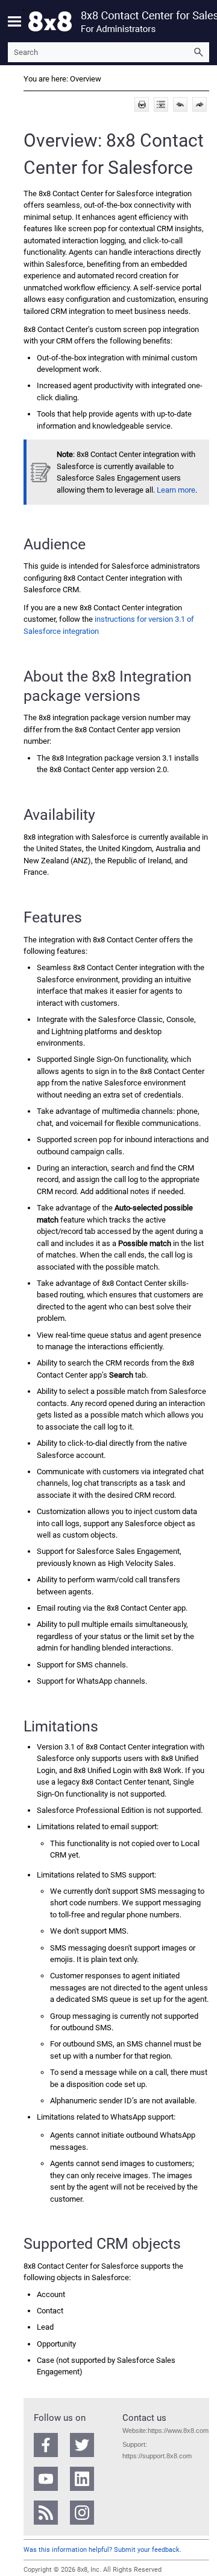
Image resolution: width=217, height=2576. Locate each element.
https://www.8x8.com (178, 2431)
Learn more (176, 490)
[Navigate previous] (180, 104)
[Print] (142, 104)
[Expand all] (161, 104)
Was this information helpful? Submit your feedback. (102, 2550)
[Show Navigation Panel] (14, 21)
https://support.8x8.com (157, 2456)
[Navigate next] (200, 104)
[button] (198, 52)
